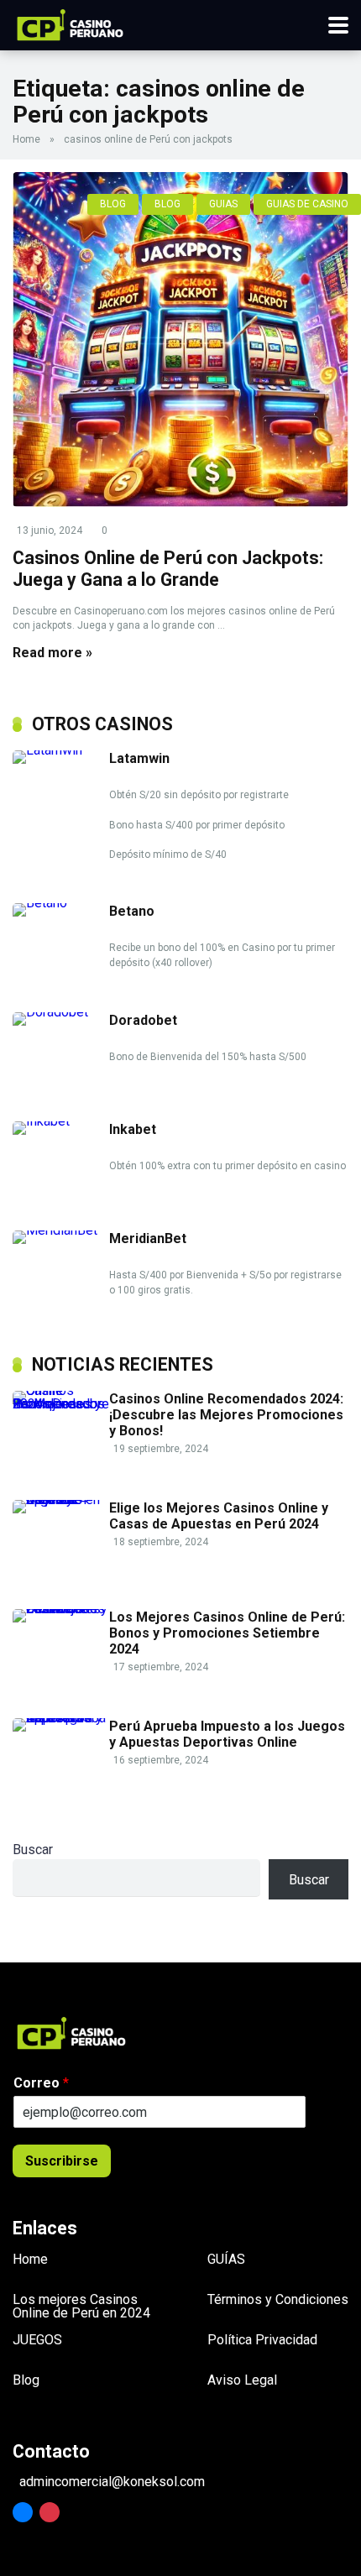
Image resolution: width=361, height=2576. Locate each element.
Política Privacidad (262, 2340)
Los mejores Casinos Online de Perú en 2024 (81, 2306)
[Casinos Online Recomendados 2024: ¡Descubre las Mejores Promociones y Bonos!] (61, 1404)
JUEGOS (37, 2340)
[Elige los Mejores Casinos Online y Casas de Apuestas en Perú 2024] (61, 1500)
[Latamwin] (61, 750)
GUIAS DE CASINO (307, 204)
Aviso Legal (242, 2380)
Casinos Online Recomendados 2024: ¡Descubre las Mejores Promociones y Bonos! (226, 1415)
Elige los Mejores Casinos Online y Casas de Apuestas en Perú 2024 (219, 1516)
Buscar (33, 1850)
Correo (41, 2083)
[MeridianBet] (61, 1230)
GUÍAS (226, 2259)
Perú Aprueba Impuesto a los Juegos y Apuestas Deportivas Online (227, 1734)
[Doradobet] (61, 1012)
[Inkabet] (61, 1121)
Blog (26, 2380)
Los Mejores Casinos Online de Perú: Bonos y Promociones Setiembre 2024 (227, 1633)
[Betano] (61, 903)
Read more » (52, 653)
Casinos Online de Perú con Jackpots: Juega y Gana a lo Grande (168, 569)
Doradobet (143, 1020)
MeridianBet (148, 1238)
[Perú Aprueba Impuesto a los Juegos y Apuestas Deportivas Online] (61, 1718)
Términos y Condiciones (278, 2299)
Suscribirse (62, 2161)
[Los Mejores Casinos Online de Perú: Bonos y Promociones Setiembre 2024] (61, 1609)
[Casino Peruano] (70, 23)
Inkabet (133, 1129)
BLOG (113, 204)
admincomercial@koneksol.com (112, 2482)
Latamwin (139, 758)
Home (26, 139)
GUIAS (223, 204)
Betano (132, 911)
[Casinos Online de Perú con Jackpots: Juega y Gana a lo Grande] (180, 340)
